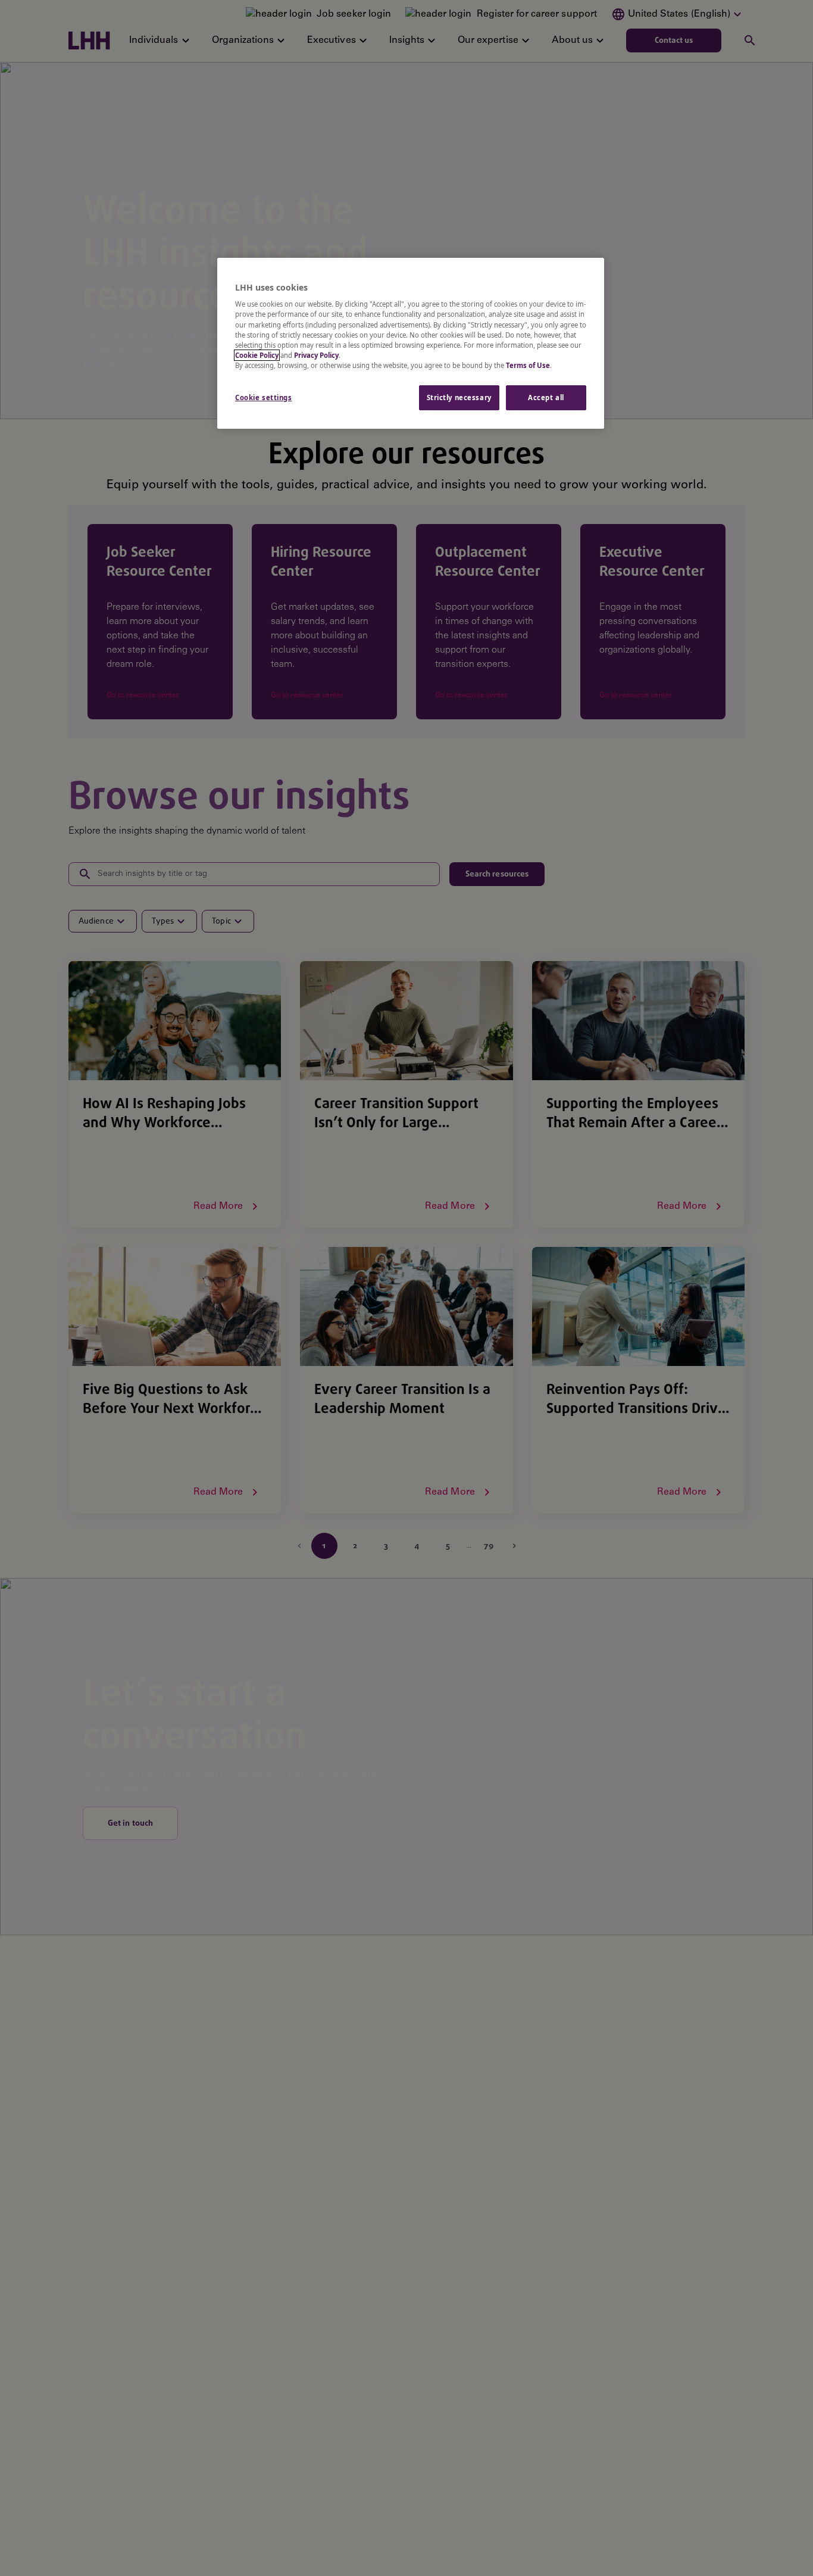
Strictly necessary (459, 397)
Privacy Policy (316, 355)
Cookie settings (264, 397)
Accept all (546, 397)
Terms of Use (528, 365)
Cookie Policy (257, 355)
